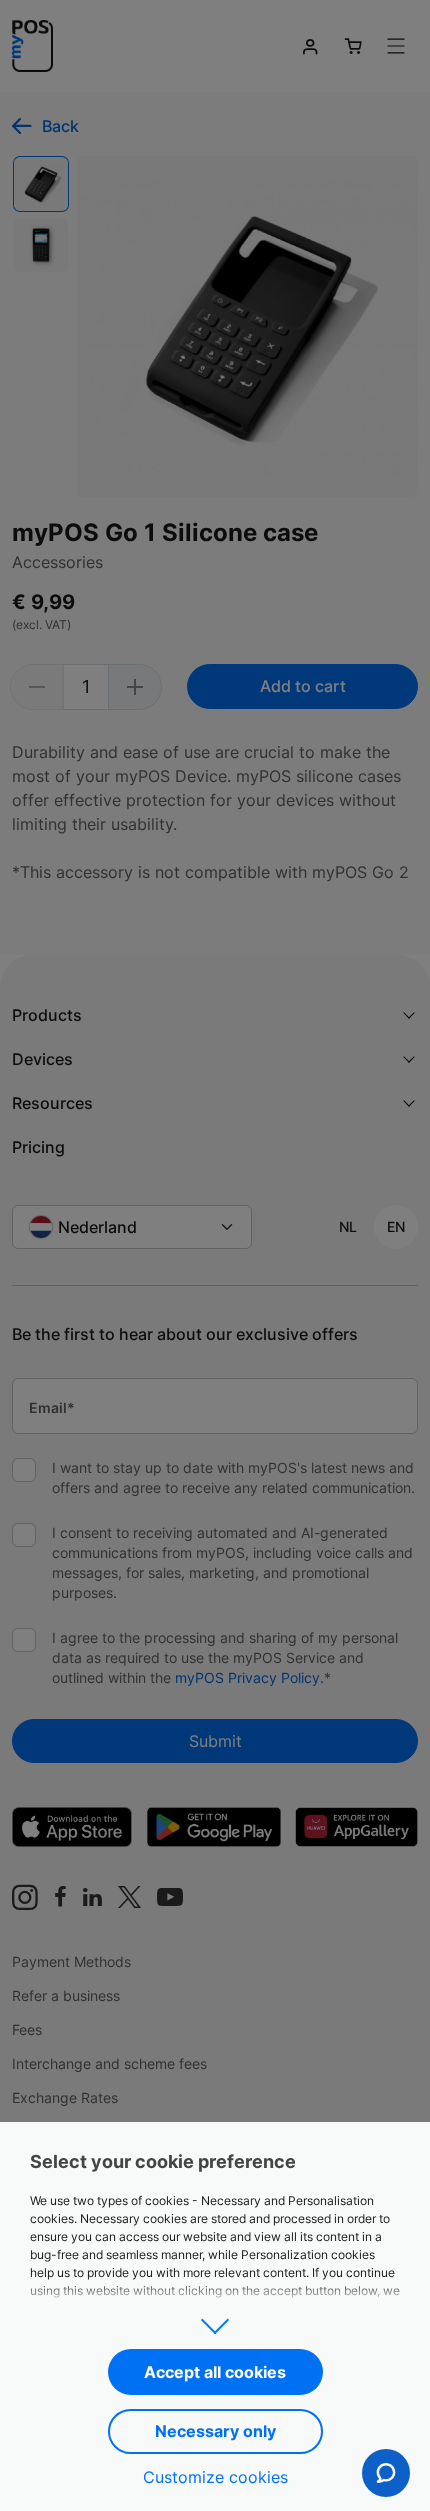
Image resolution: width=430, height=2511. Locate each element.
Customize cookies (215, 2477)
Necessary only (215, 2431)
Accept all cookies (215, 2372)
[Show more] (215, 2320)
